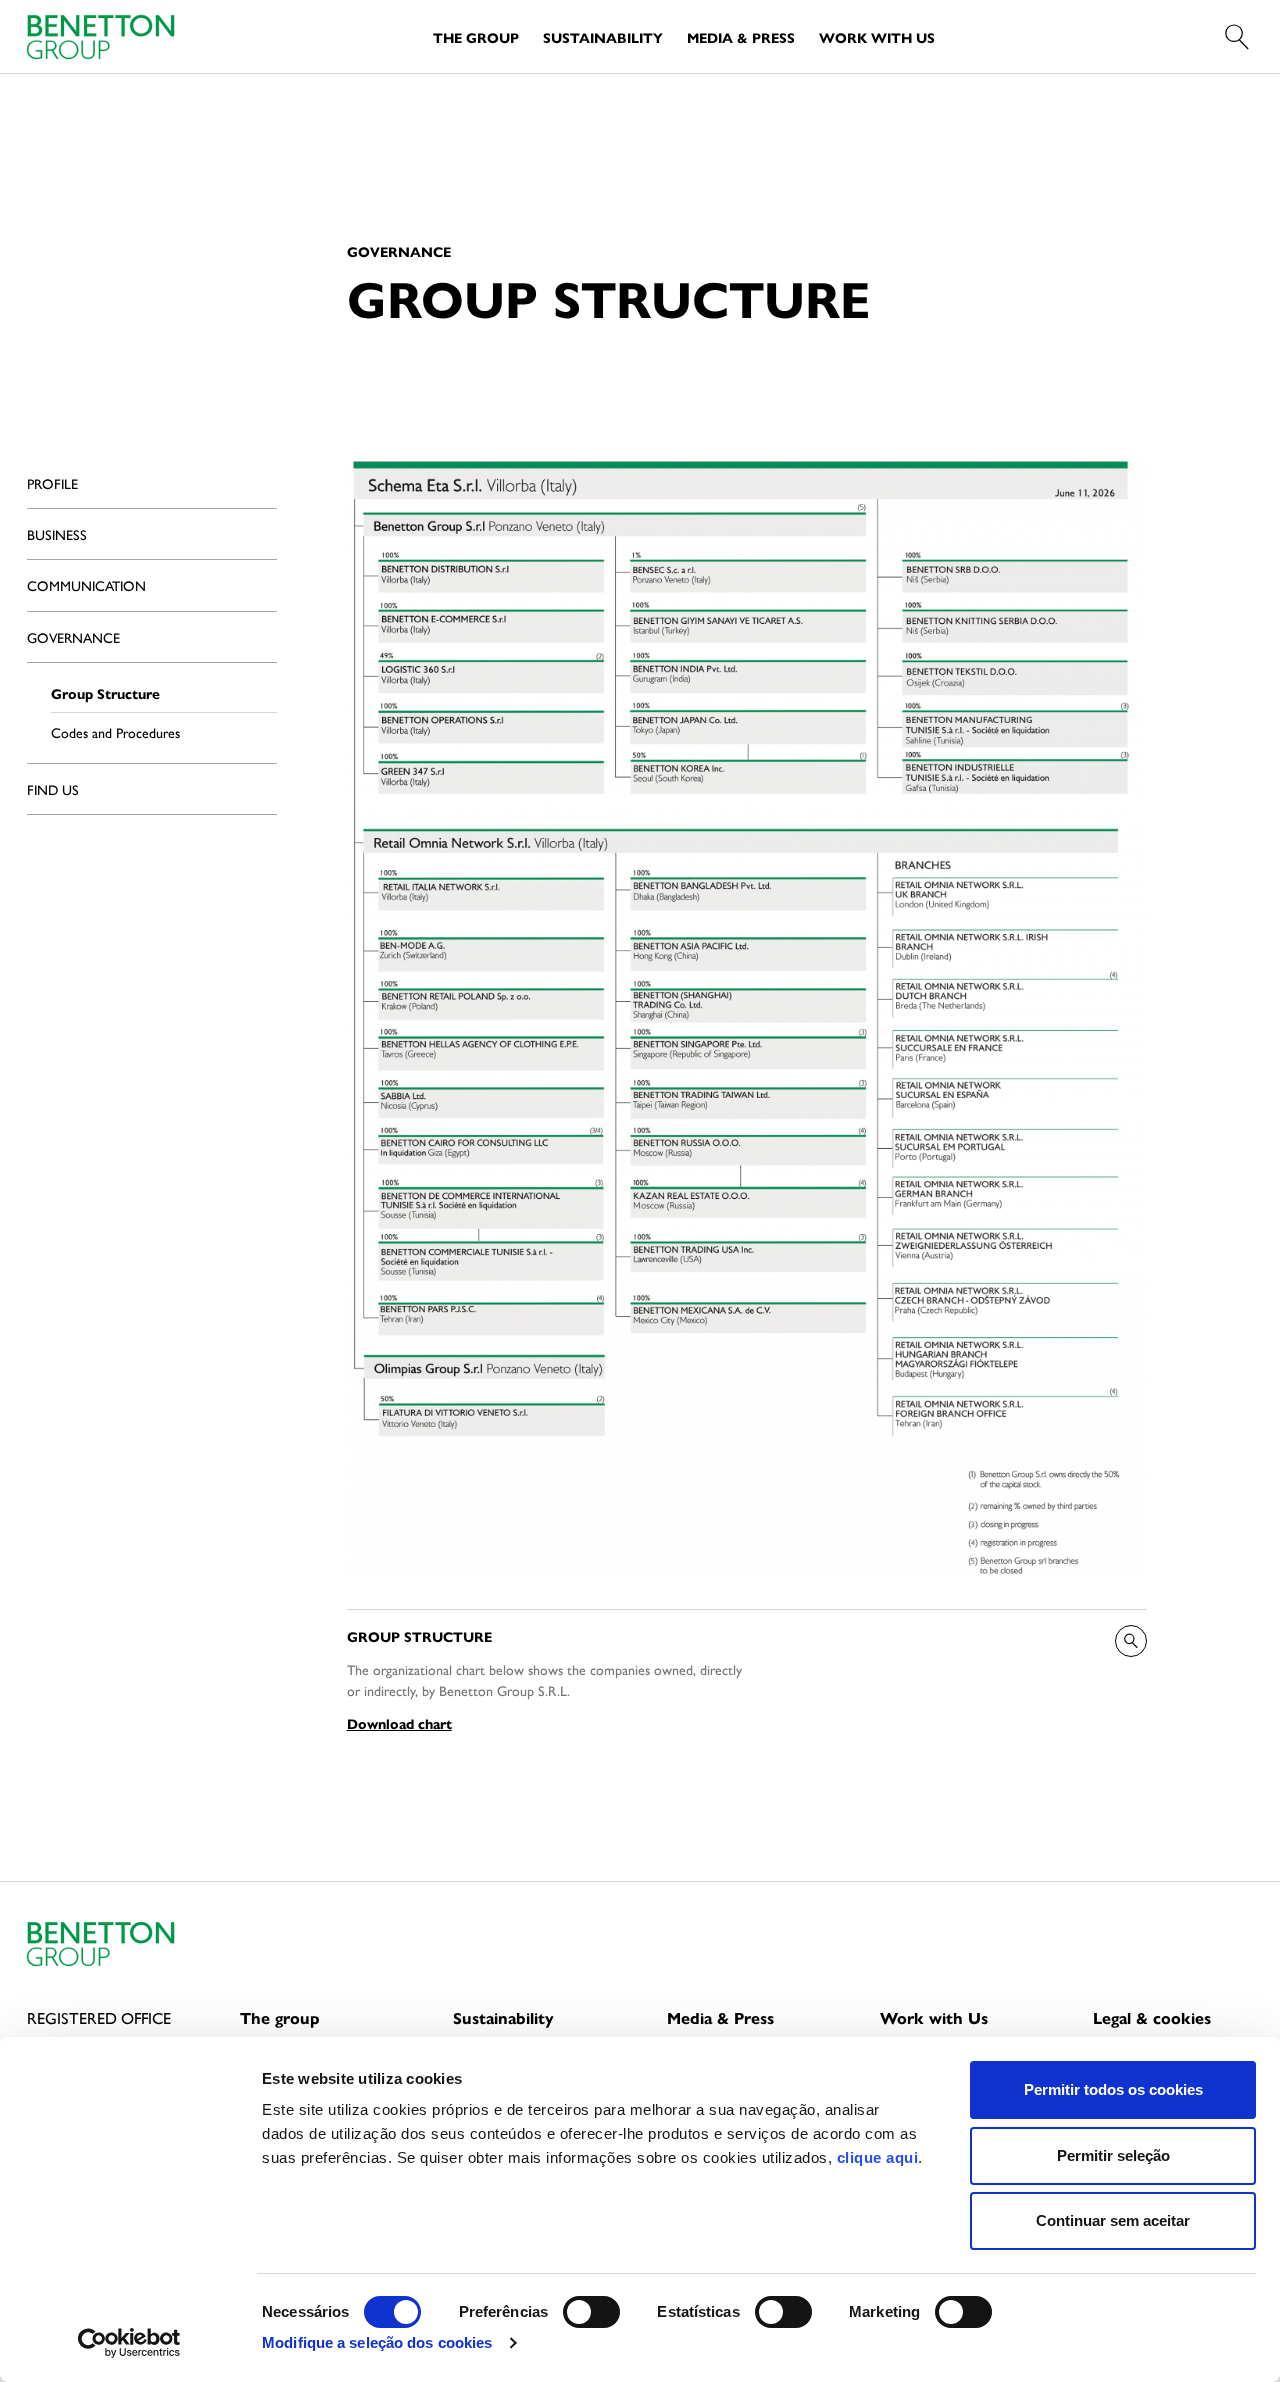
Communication (86, 585)
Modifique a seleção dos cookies (377, 2342)
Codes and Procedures (115, 732)
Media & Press (741, 37)
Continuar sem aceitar (1113, 2220)
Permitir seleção (1113, 2155)
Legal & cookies (1152, 2017)
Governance (73, 637)
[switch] (591, 2312)
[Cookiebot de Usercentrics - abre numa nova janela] (129, 2343)
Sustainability (603, 37)
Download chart (399, 1723)
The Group (476, 37)
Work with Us (877, 37)
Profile (52, 483)
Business (57, 534)
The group (280, 2017)
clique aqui (878, 2157)
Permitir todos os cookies (1113, 2089)
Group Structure (105, 693)
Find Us (53, 789)
